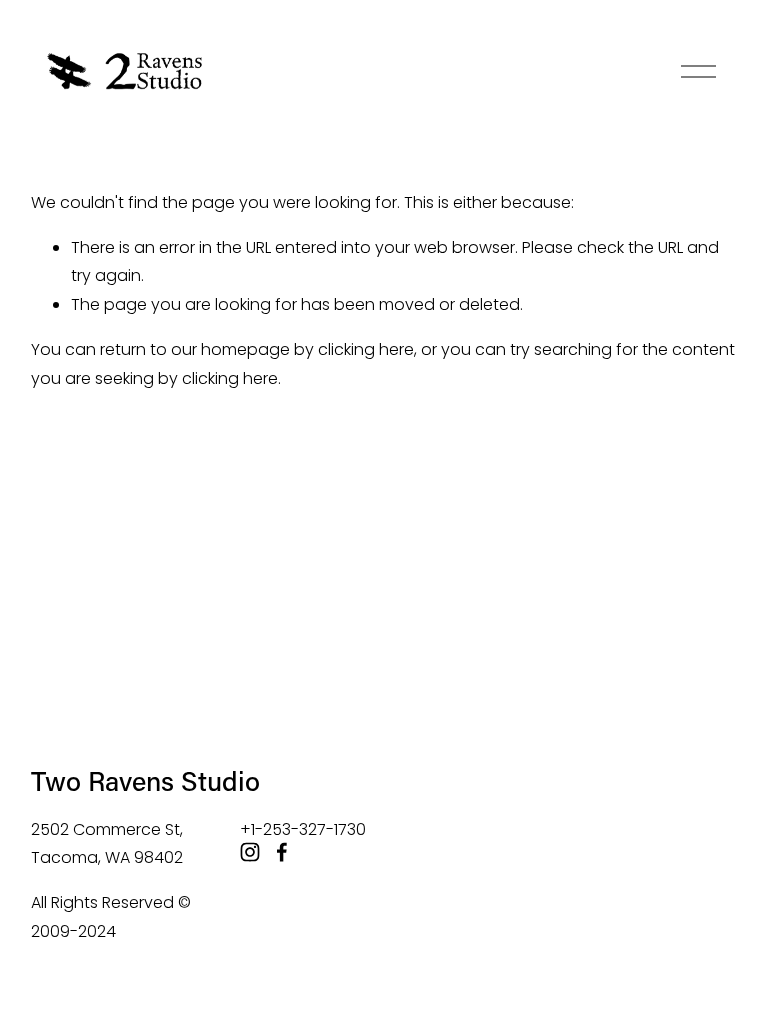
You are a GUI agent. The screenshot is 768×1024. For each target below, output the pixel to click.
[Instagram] (250, 852)
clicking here (366, 349)
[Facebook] (282, 852)
